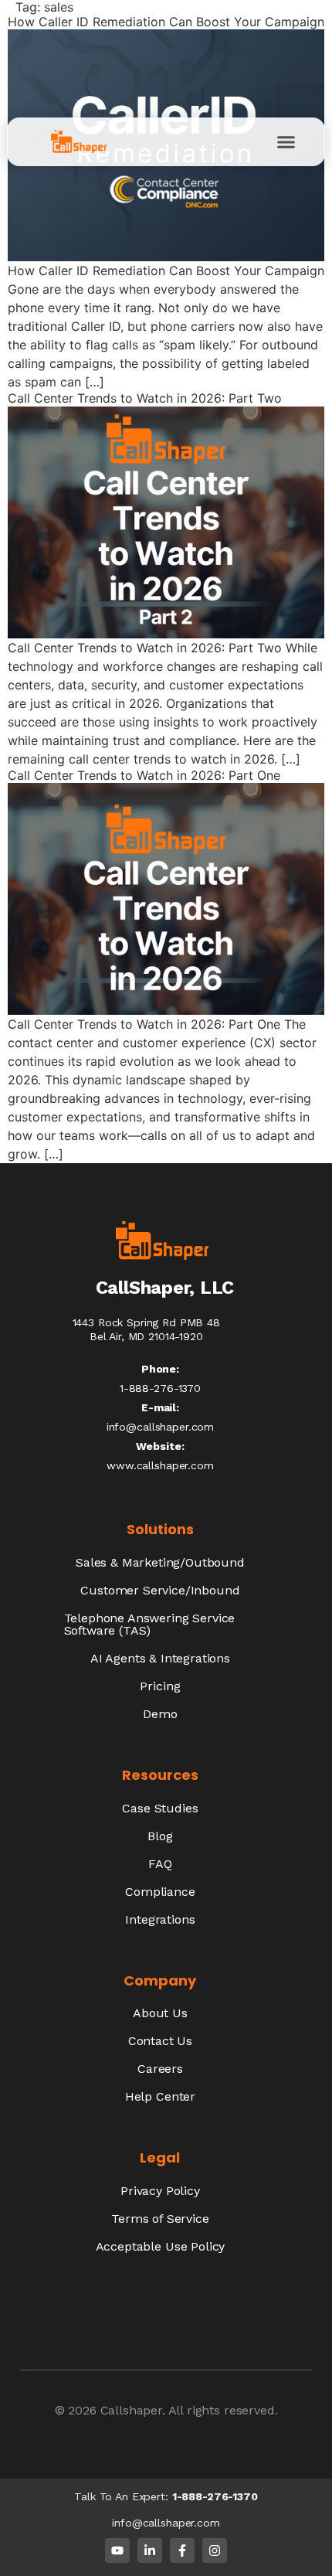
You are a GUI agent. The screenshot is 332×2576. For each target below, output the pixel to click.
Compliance (160, 1892)
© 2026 (78, 2410)
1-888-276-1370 (215, 2496)
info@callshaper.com (160, 1427)
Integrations (160, 1919)
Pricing (160, 1686)
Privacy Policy (160, 2191)
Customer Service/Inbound (160, 1590)
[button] (286, 142)
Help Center (160, 2096)
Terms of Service (160, 2219)
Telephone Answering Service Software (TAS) (150, 1624)
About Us (160, 2013)
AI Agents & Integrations (160, 1658)
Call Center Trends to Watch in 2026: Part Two (145, 398)
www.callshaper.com (160, 1465)
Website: (160, 1446)
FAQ (160, 1864)
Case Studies (160, 1808)
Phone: (160, 1369)
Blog (160, 1836)
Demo (160, 1714)
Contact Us (160, 2041)
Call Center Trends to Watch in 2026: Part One (144, 775)
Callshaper (131, 2410)
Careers (160, 2069)
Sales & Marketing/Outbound (160, 1562)
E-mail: (160, 1407)
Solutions (160, 1529)
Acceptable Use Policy (161, 2246)
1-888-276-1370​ (160, 1388)
